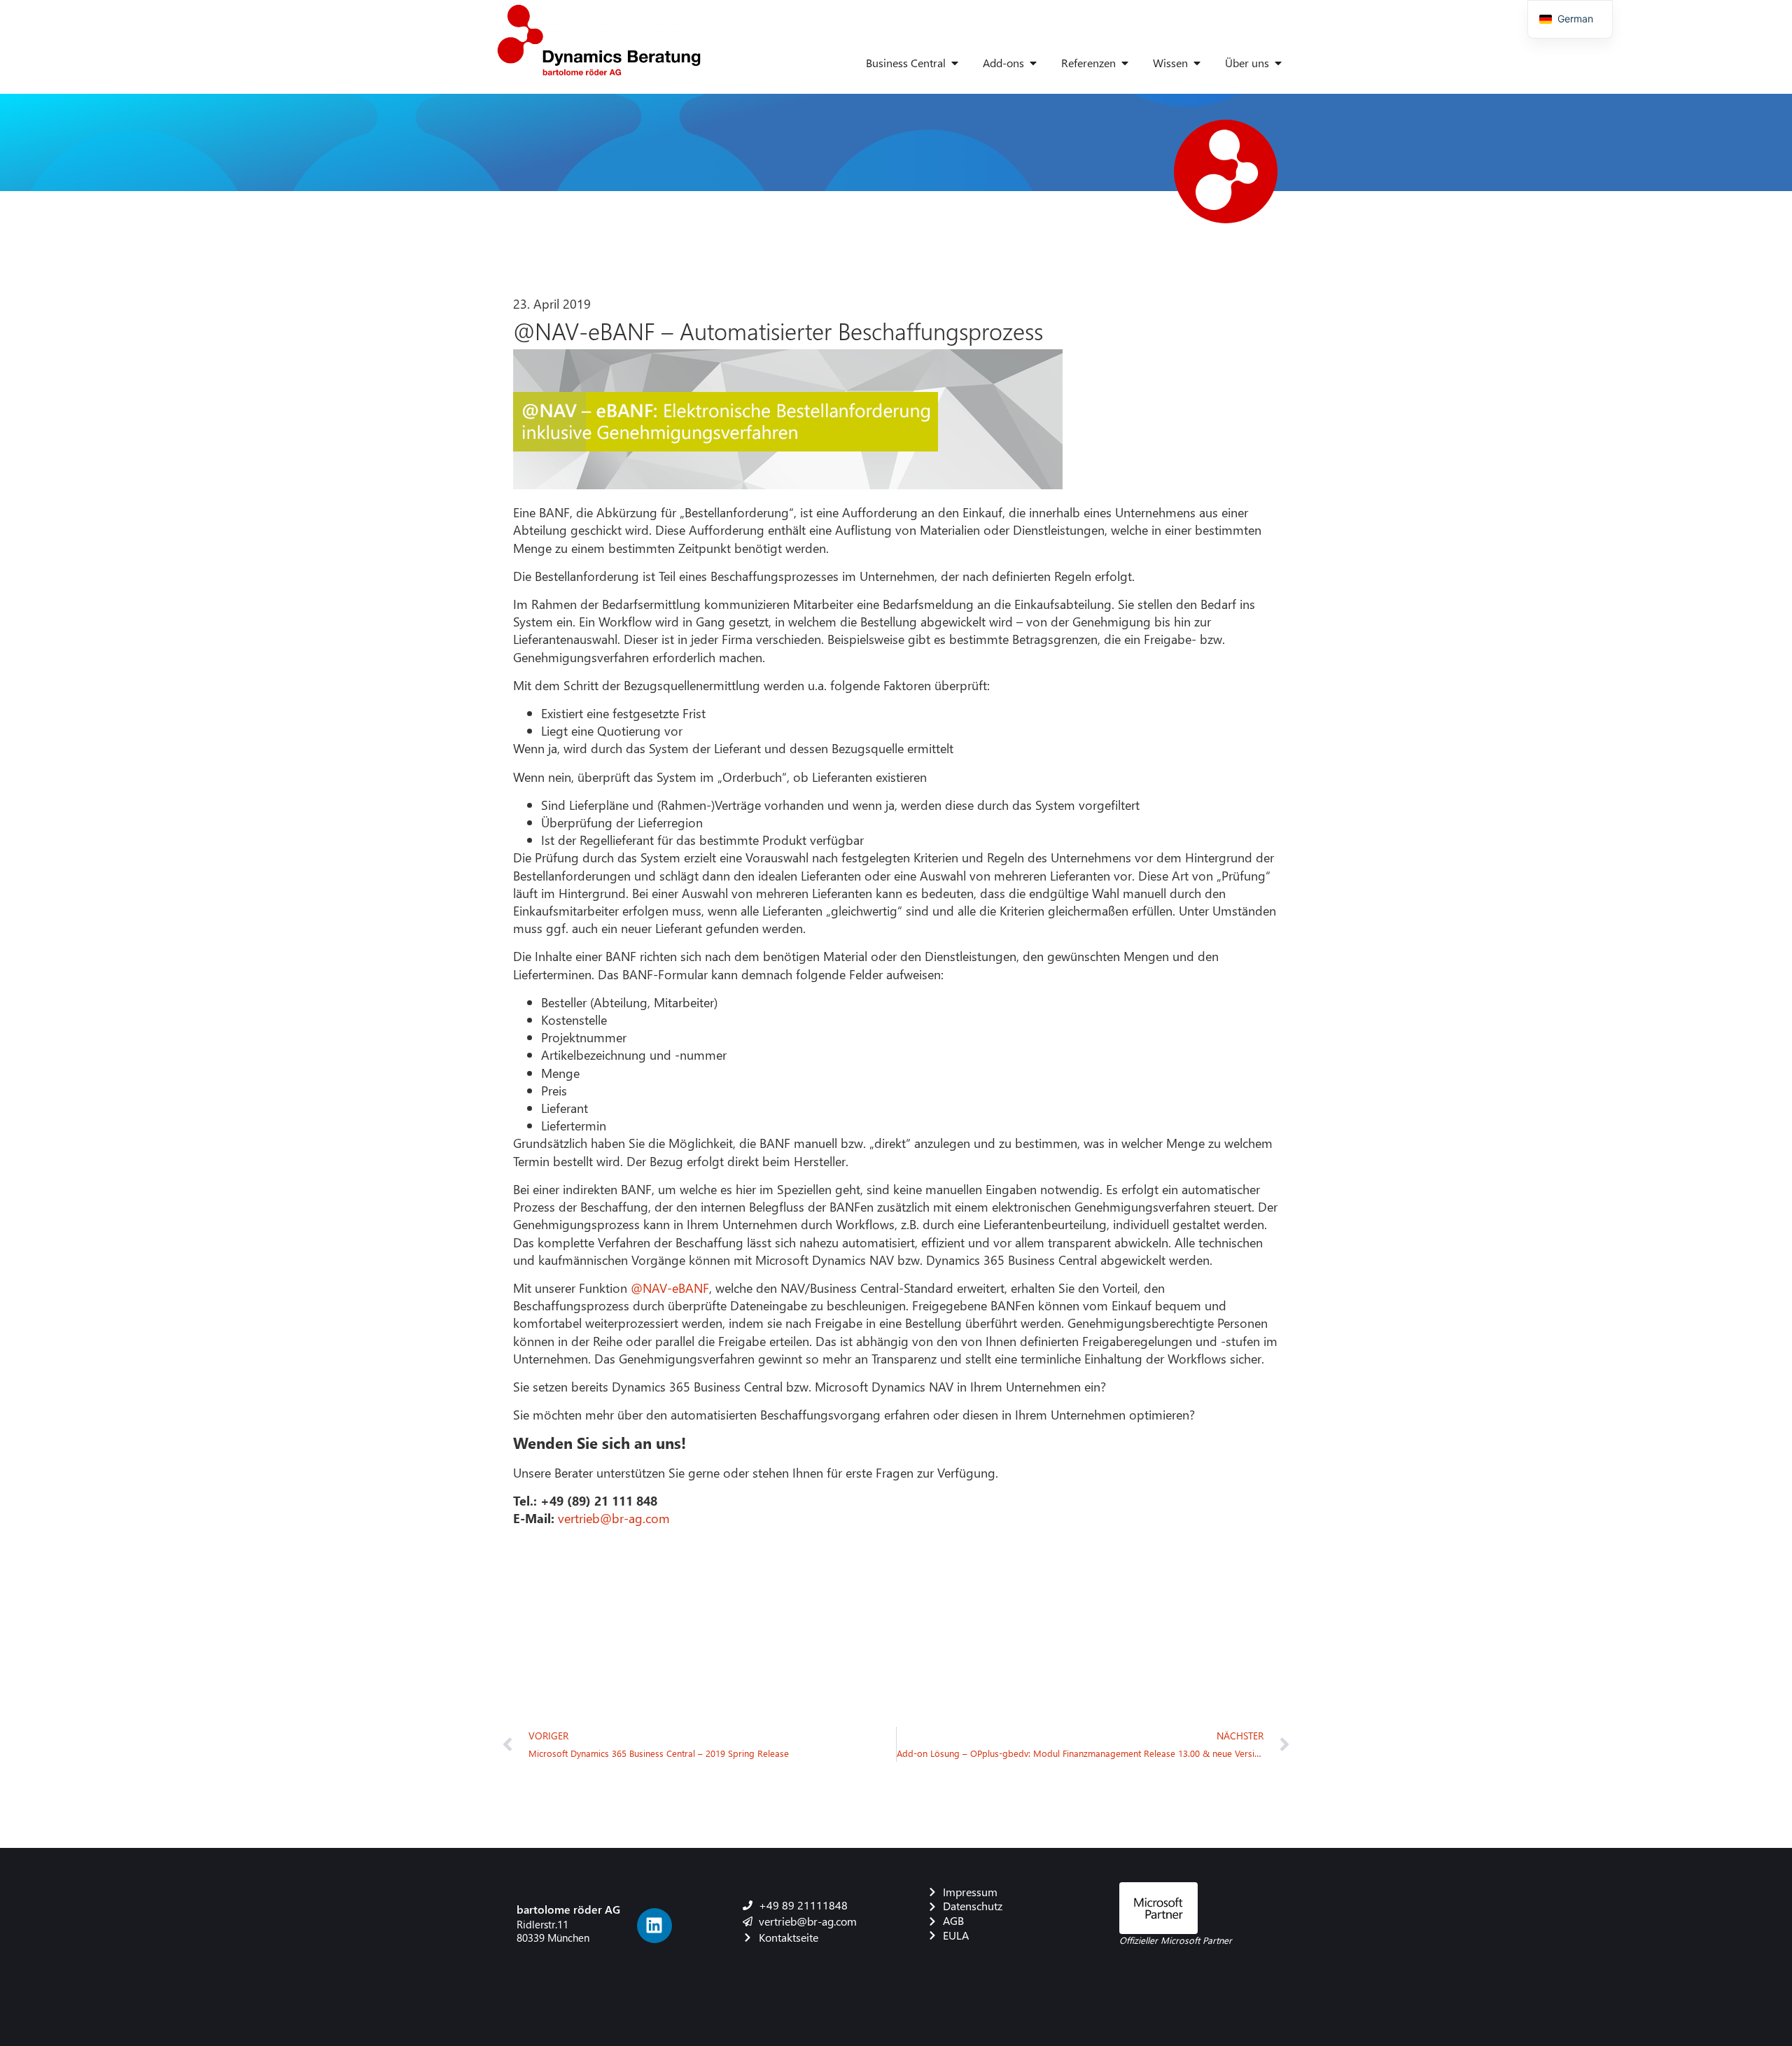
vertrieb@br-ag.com (614, 1518)
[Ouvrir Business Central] (955, 63)
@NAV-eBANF (670, 1288)
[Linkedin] (654, 1926)
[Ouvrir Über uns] (1278, 63)
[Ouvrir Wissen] (1197, 63)
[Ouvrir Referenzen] (1125, 63)
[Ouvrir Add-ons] (1033, 63)
